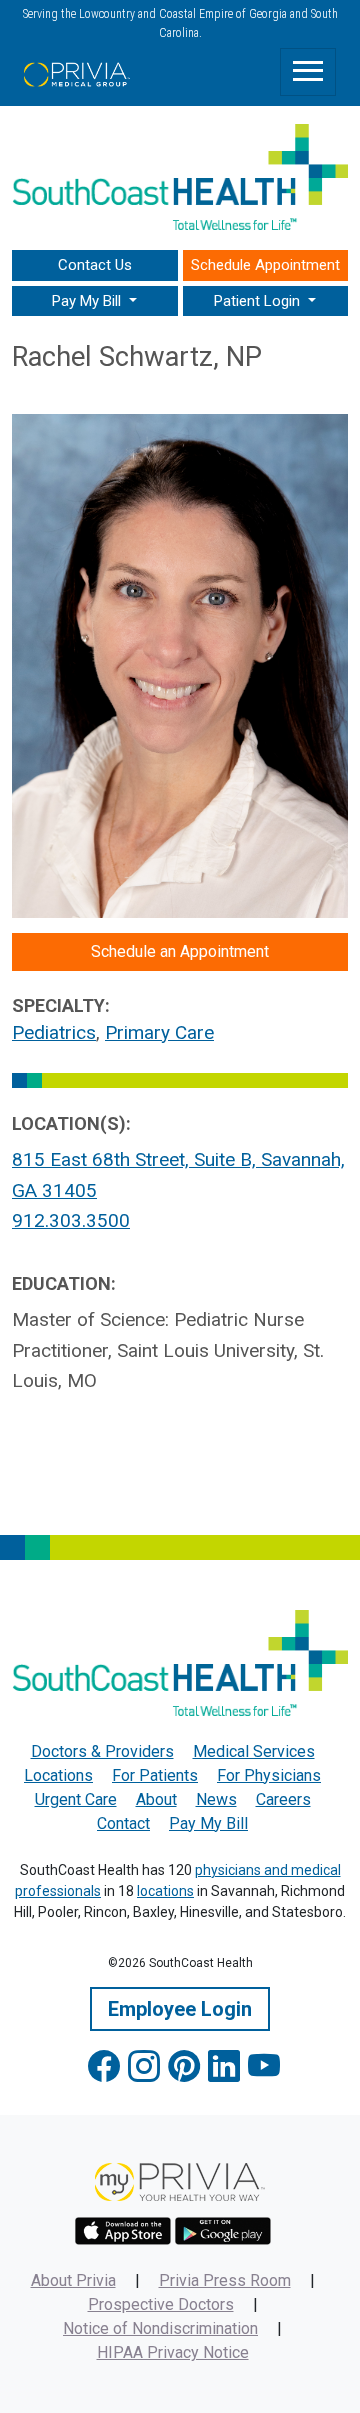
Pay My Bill (208, 1823)
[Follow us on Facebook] (104, 2067)
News (216, 1799)
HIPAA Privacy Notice (173, 2352)
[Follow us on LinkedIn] (224, 2067)
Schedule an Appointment (180, 951)
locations (165, 1891)
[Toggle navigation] (308, 72)
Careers (283, 1799)
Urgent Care (76, 1799)
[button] (95, 301)
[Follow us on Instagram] (144, 2067)
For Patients (155, 1775)
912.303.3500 (71, 1220)
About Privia (73, 2280)
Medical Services (254, 1751)
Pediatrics (54, 1032)
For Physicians (269, 1775)
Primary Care (159, 1032)
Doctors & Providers (102, 1751)
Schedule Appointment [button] (265, 265)
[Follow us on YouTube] (264, 2067)
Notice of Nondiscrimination (160, 2328)
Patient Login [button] (259, 301)
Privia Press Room (225, 2280)
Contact (123, 1823)
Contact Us (95, 265)
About (156, 1799)
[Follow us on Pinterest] (184, 2067)
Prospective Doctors (161, 2304)
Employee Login (180, 2009)
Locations (58, 1775)
